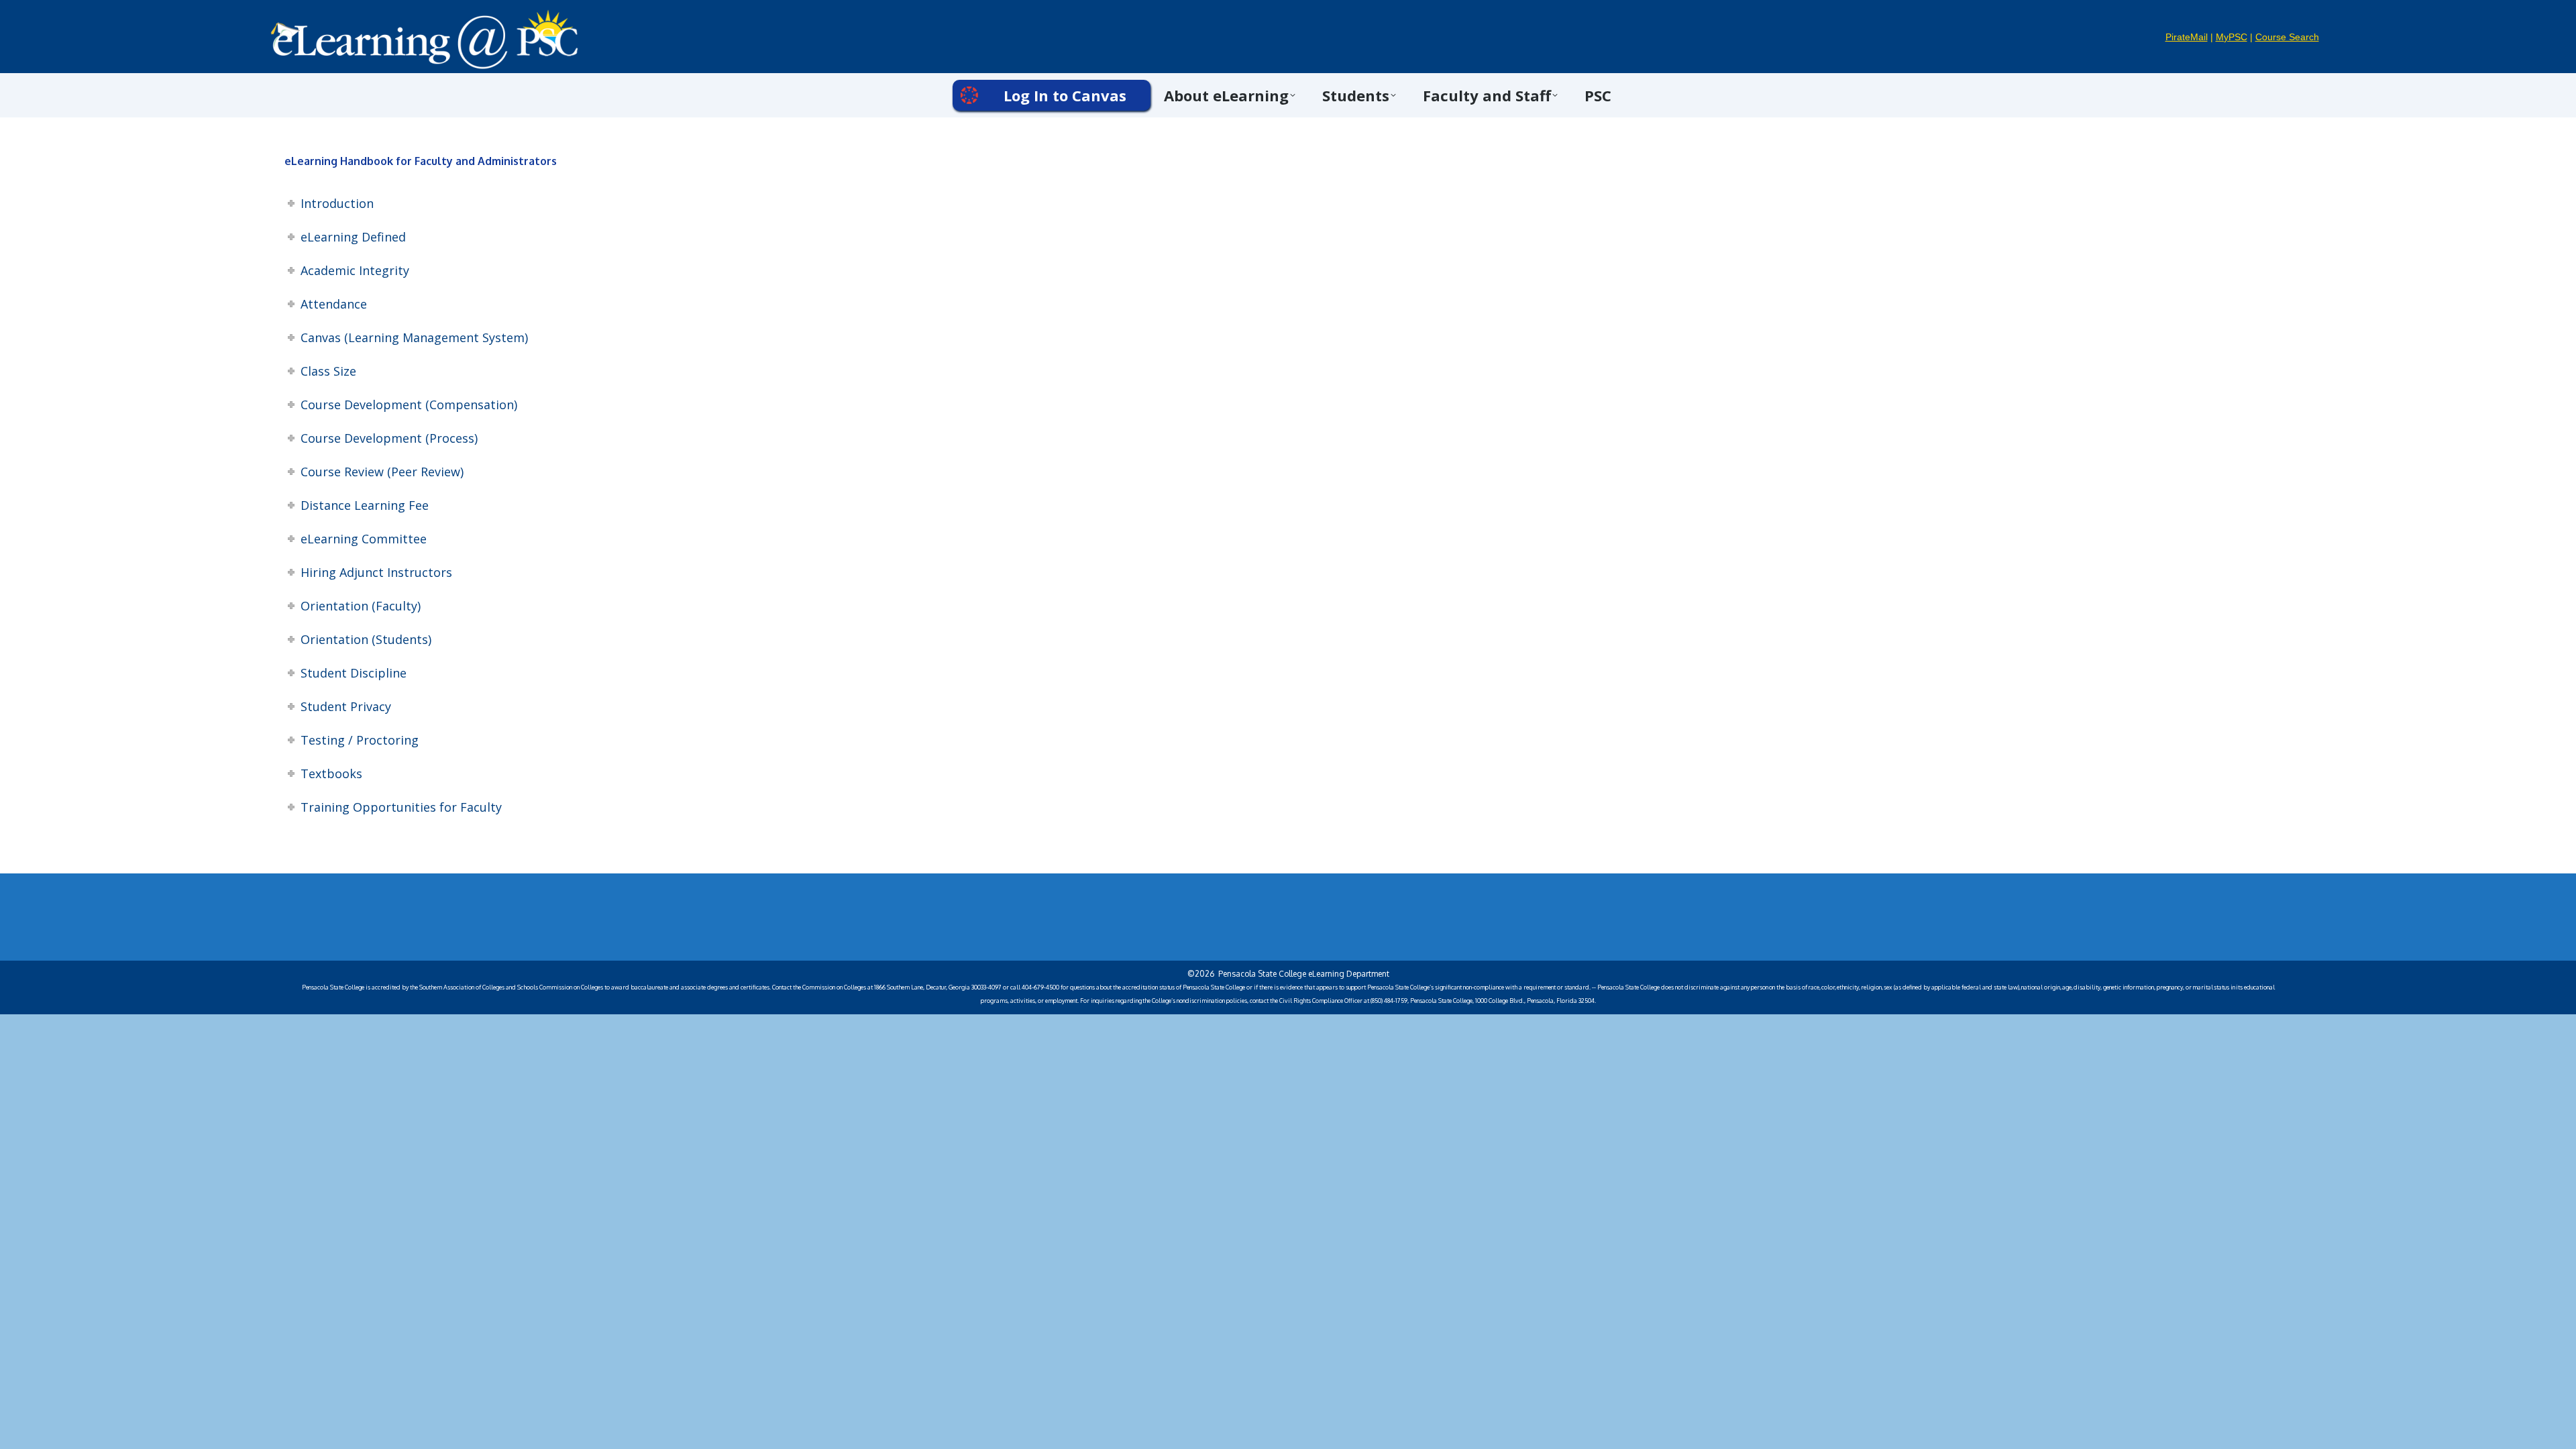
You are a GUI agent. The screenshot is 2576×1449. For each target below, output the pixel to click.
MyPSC (2232, 37)
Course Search (2287, 37)
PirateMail (2187, 37)
